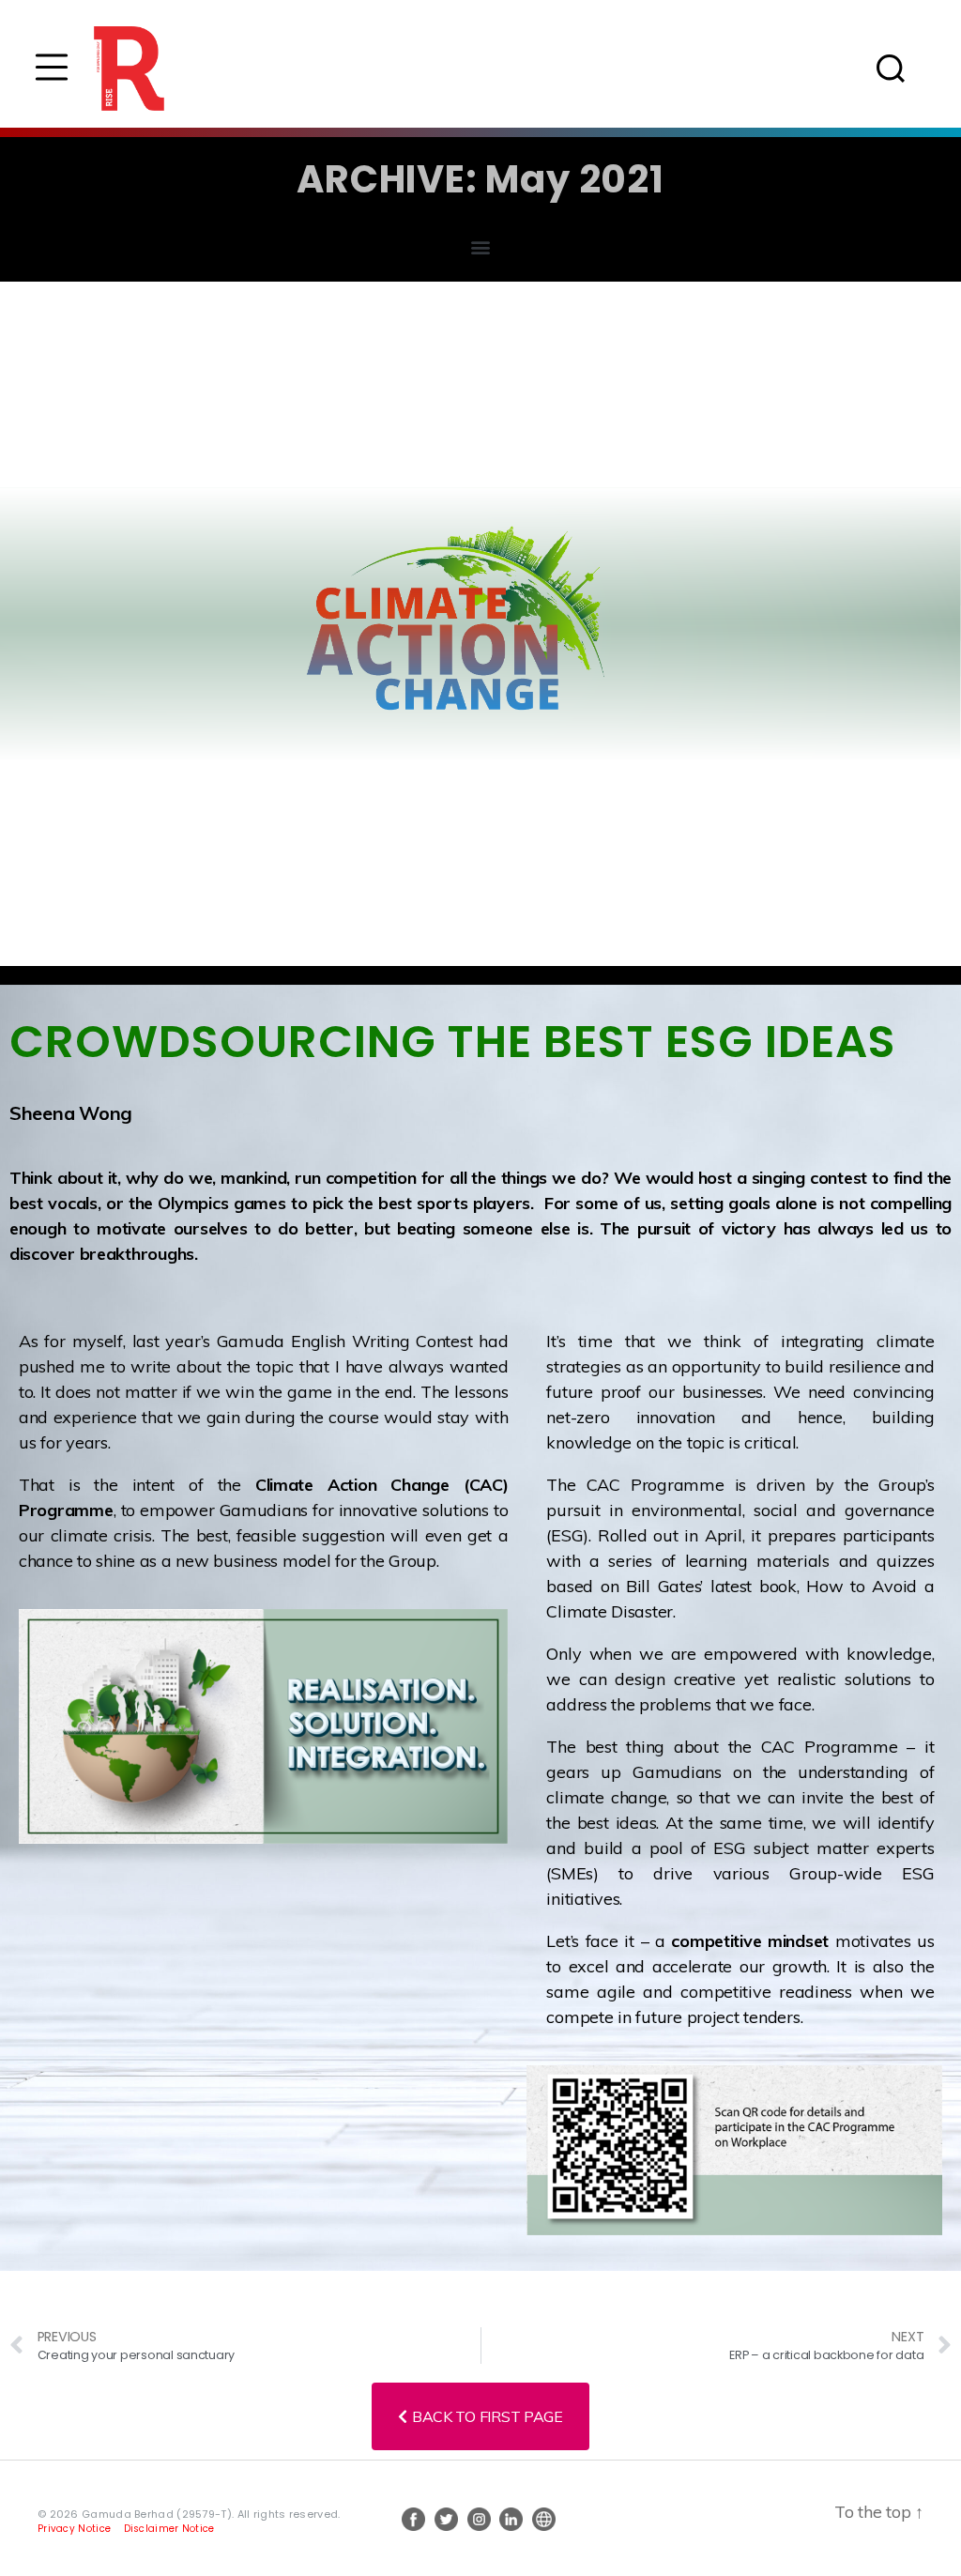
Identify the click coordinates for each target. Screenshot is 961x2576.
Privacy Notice (74, 2529)
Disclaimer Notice (169, 2529)
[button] (481, 246)
